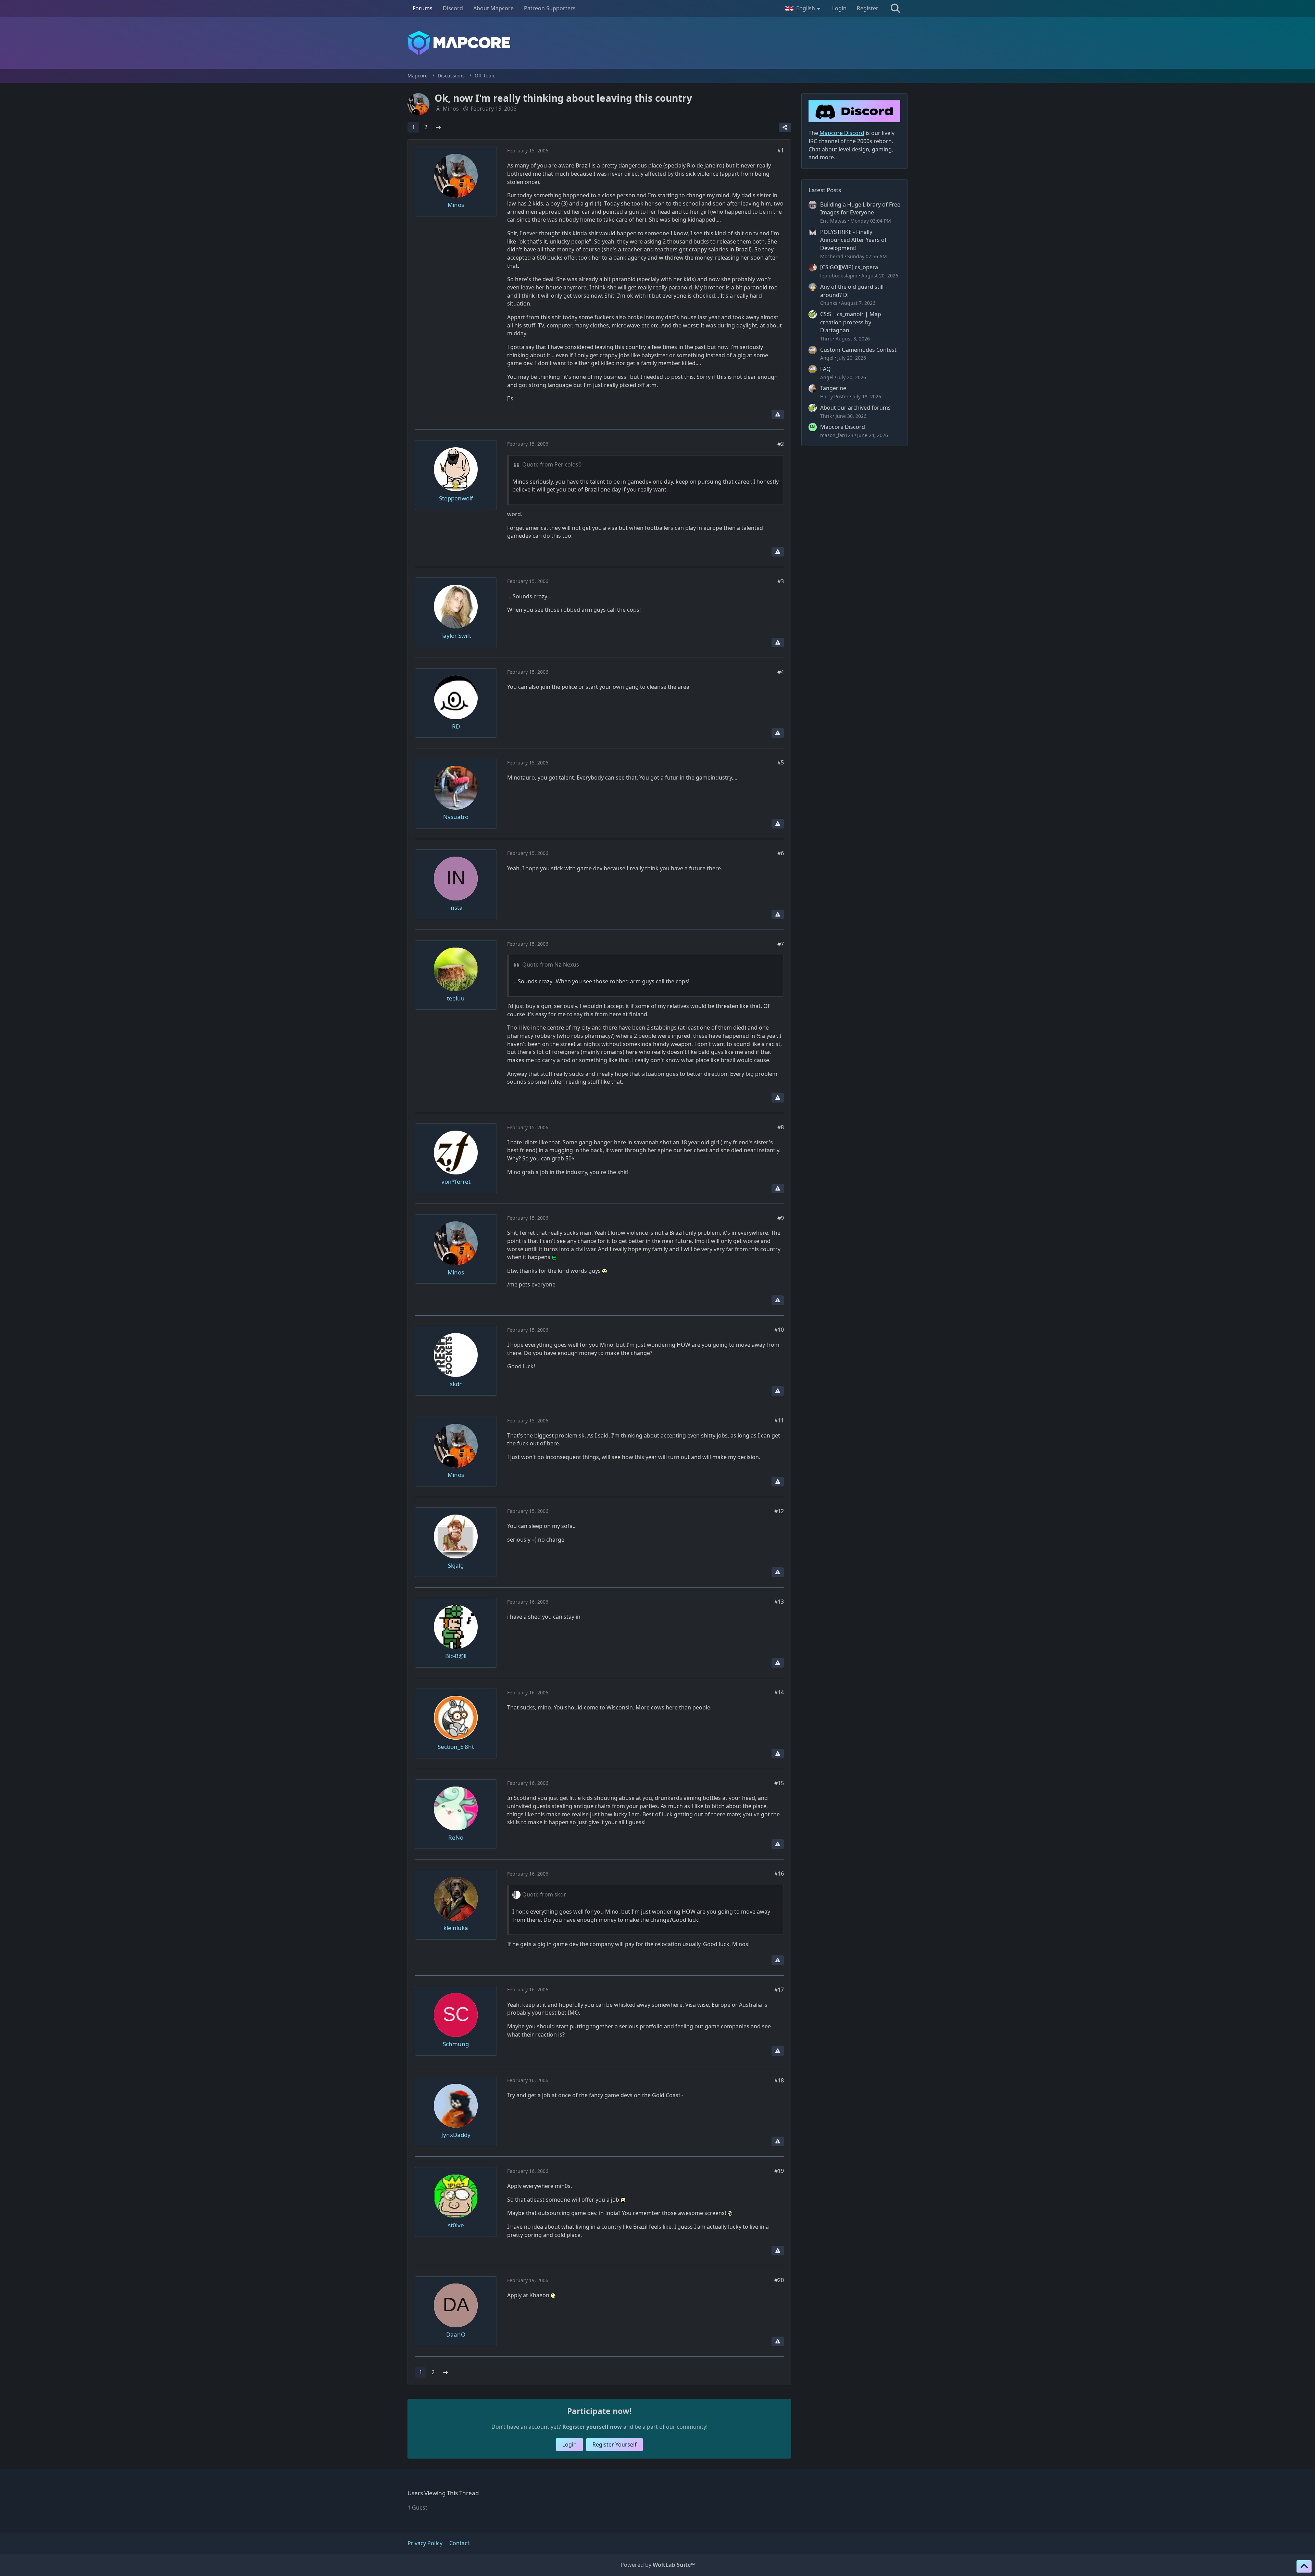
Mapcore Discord (843, 427)
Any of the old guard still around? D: (852, 291)
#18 (779, 2080)
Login (839, 8)
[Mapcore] (657, 43)
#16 (779, 1874)
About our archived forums (855, 408)
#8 (781, 1127)
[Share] (785, 127)
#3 (781, 581)
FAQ (825, 369)
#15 (779, 1783)
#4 (781, 672)
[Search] (896, 9)
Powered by (658, 2565)
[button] (804, 9)
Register (868, 8)
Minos (451, 109)
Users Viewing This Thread (443, 2493)
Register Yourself (615, 2444)
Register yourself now (592, 2427)
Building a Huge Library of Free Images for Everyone (860, 209)
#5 (781, 762)
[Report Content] (778, 414)
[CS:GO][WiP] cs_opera (849, 267)
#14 (779, 1692)
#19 (779, 2171)
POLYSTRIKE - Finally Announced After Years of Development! (853, 240)
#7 (781, 944)
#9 (781, 1218)
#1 (781, 150)
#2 (781, 444)
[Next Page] (438, 127)
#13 (779, 1602)
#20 (779, 2280)
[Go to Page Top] (1304, 2566)
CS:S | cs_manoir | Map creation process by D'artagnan (851, 322)
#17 (779, 1990)
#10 (779, 1330)
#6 (781, 853)
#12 (779, 1511)
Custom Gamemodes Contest (858, 350)
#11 (779, 1420)
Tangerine (833, 388)
